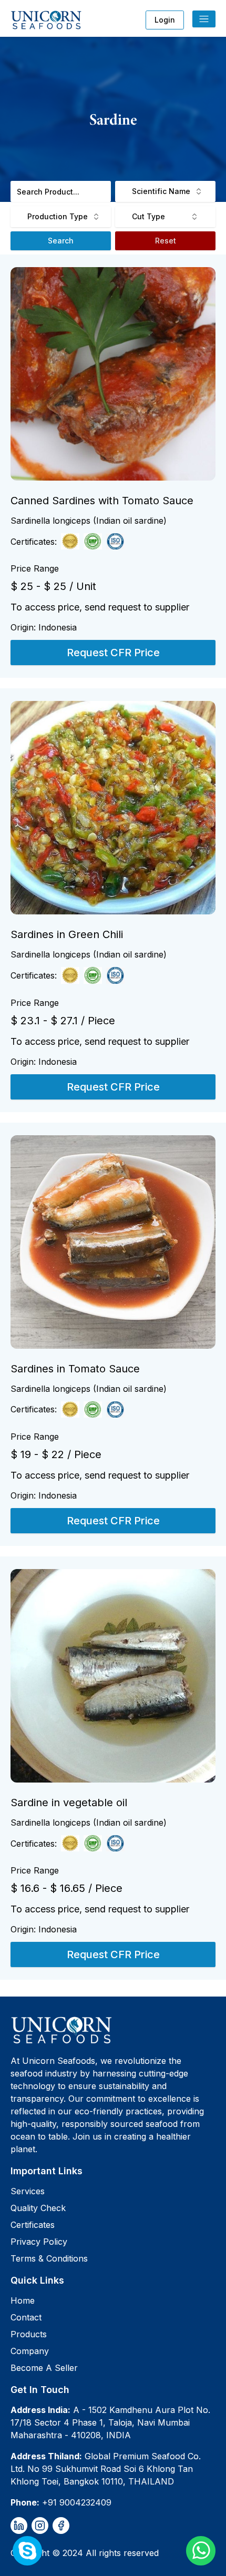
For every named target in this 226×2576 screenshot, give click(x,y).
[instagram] (40, 2526)
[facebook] (61, 2526)
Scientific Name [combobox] (161, 191)
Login (165, 20)
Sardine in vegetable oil (69, 1803)
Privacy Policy (39, 2242)
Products (29, 2334)
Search (61, 241)
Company (30, 2351)
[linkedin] (19, 2526)
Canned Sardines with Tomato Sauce (102, 501)
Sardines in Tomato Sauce (75, 1369)
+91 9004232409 (77, 2502)
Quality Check (38, 2208)
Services (28, 2191)
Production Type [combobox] (58, 216)
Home (23, 2300)
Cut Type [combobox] (148, 216)
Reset (166, 241)
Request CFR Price (113, 653)
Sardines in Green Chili (67, 934)
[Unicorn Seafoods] (113, 2030)
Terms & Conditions (49, 2258)
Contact (26, 2317)
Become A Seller (44, 2368)
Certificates (33, 2225)
